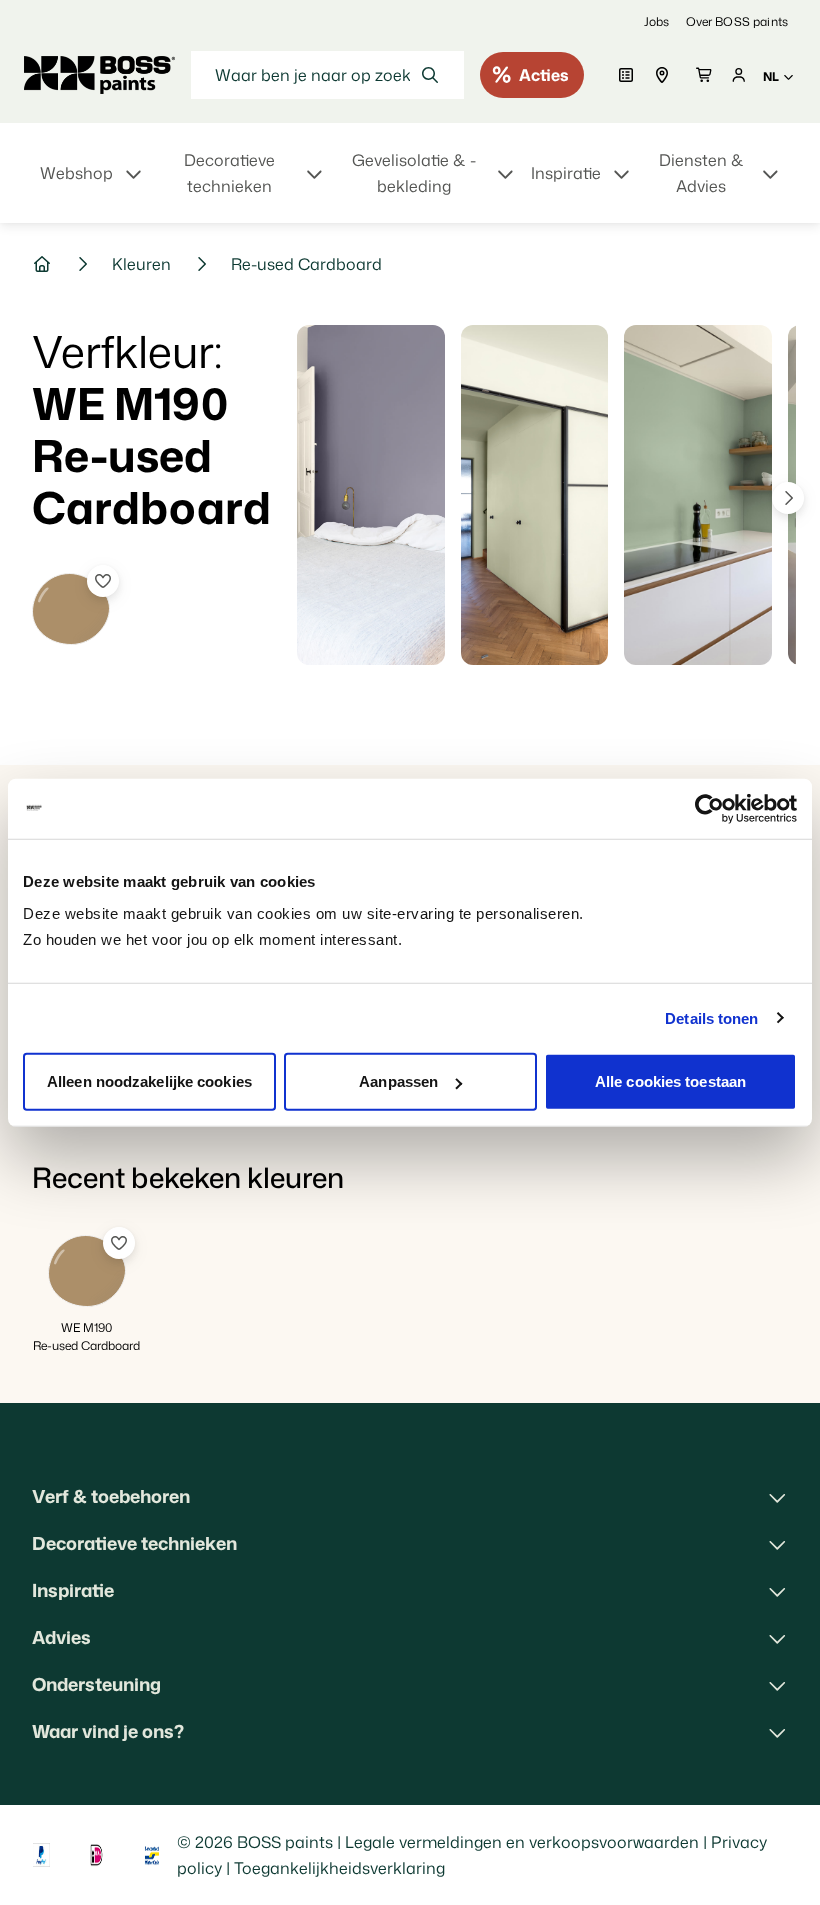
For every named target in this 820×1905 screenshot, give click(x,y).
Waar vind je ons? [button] (108, 1731)
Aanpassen (398, 1081)
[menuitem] (93, 185)
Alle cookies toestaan (670, 1081)
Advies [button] (61, 1637)
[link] (657, 21)
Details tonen (711, 1017)
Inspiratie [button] (73, 1590)
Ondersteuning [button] (96, 1684)
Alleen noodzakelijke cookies (149, 1081)
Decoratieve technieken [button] (134, 1543)
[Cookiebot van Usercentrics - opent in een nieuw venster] (709, 808)
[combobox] (327, 75)
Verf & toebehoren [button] (111, 1496)
